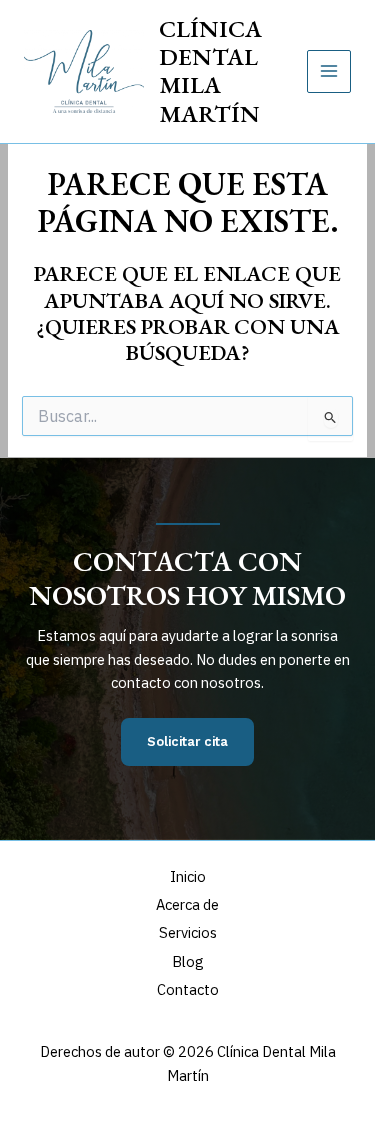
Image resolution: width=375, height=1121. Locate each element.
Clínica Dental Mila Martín (210, 71)
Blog (188, 961)
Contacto (188, 989)
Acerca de (187, 904)
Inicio (188, 876)
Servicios (188, 932)
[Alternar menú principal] (329, 72)
